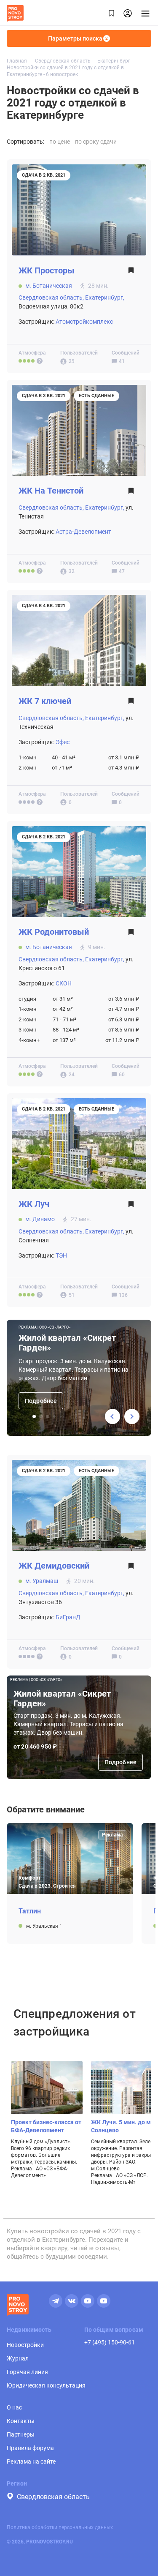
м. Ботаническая (49, 286)
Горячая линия (27, 2372)
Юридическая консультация (46, 2385)
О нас (14, 2407)
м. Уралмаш (42, 1581)
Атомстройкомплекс (84, 322)
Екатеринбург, (105, 297)
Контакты (21, 2421)
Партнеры (21, 2434)
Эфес (63, 742)
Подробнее (41, 1401)
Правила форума (30, 2448)
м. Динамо (40, 1219)
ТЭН (61, 1255)
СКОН (64, 983)
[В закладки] (131, 273)
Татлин (30, 1911)
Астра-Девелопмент (83, 532)
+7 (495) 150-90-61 (110, 2342)
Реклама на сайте (31, 2461)
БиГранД (68, 1617)
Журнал (18, 2358)
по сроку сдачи (96, 142)
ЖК (47, 271)
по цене (60, 142)
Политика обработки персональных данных (60, 2527)
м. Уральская (43, 1926)
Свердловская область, (51, 297)
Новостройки (25, 2345)
